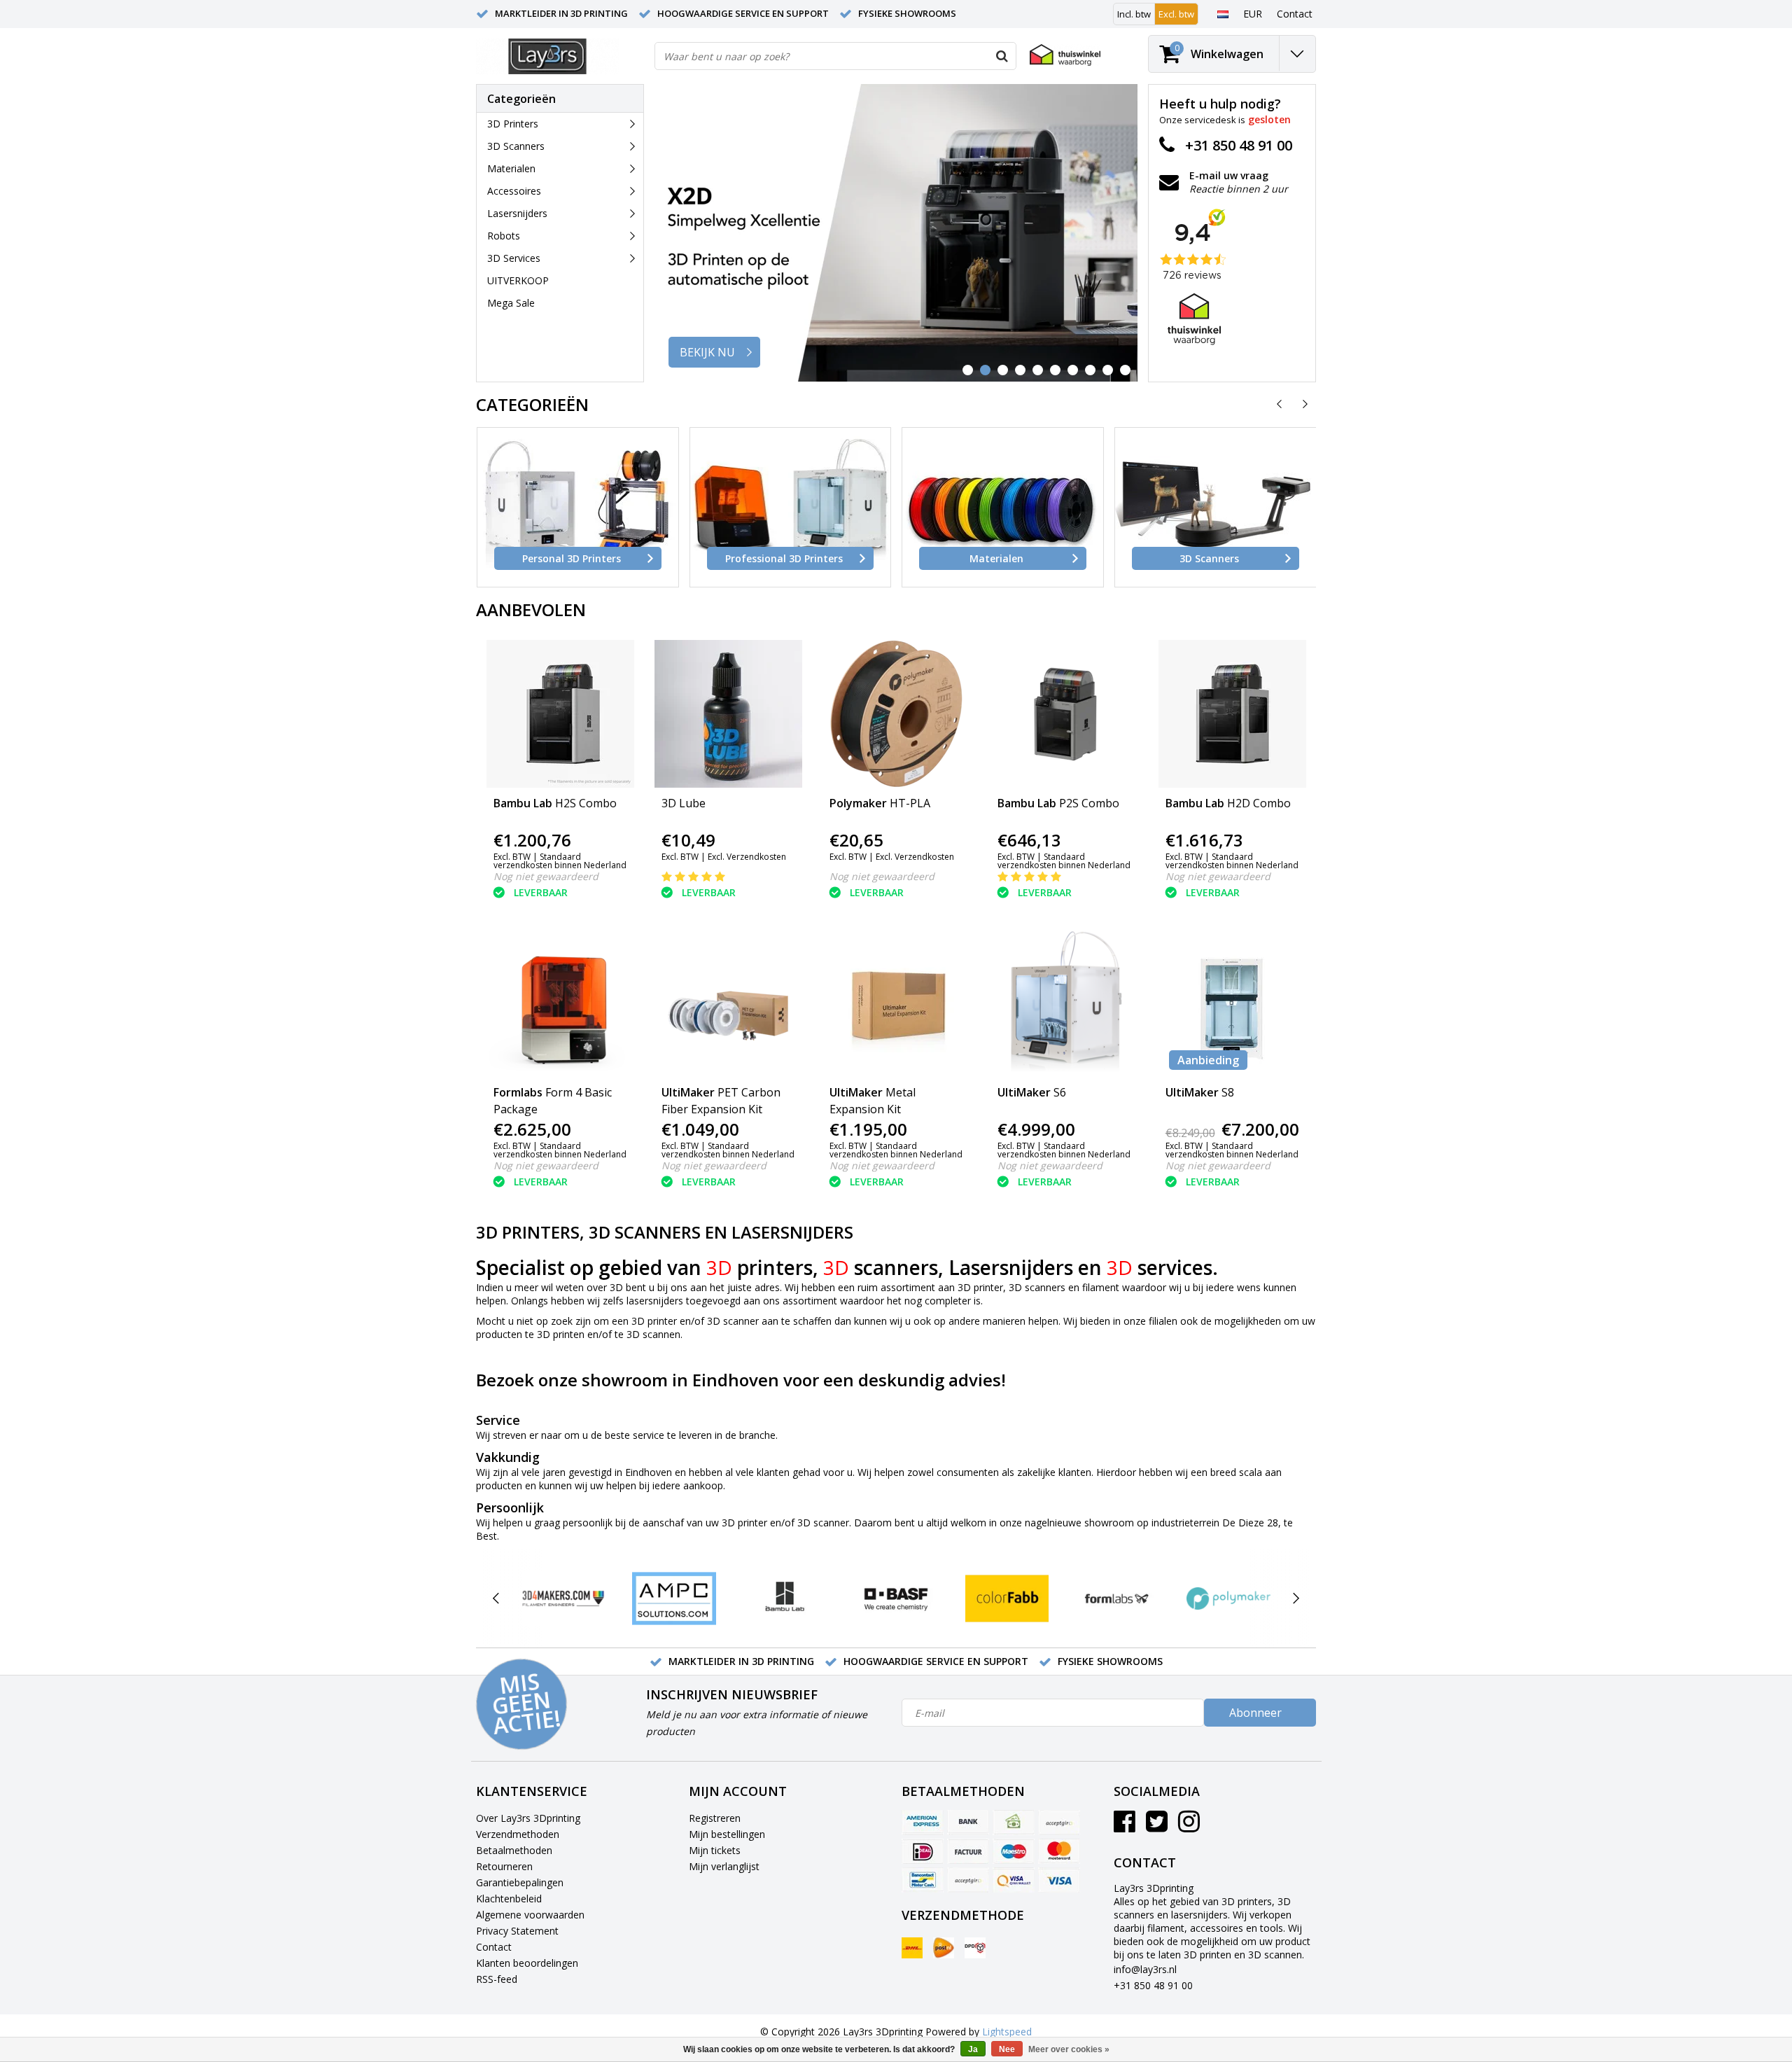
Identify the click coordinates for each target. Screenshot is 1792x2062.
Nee (1007, 2049)
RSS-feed (497, 1979)
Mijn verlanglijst (724, 1866)
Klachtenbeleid (509, 1899)
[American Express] (923, 1823)
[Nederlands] (1223, 13)
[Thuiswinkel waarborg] (1065, 55)
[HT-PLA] (896, 714)
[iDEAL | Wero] (923, 1851)
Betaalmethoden (514, 1850)
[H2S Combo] (560, 714)
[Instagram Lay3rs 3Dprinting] (1189, 1826)
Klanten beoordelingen (527, 1963)
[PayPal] (968, 1880)
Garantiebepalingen (520, 1882)
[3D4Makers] (563, 1598)
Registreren (715, 1818)
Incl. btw (1134, 14)
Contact (494, 1947)
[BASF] (896, 1598)
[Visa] (1059, 1880)
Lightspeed (1007, 2032)
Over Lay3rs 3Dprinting (528, 1818)
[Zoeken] (1002, 56)
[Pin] (1014, 1880)
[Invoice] (968, 1851)
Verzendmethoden (518, 1834)
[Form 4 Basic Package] (560, 1003)
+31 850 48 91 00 (1153, 1985)
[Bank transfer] (968, 1823)
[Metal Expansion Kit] (896, 1003)
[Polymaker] (1228, 1598)
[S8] (1232, 1003)
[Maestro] (1014, 1851)
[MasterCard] (1059, 1851)
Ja (973, 2049)
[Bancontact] (923, 1880)
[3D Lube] (728, 714)
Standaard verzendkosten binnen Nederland (560, 861)
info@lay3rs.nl (1145, 1969)
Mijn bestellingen (727, 1834)
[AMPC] (674, 1598)
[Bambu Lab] (785, 1598)
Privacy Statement (517, 1931)
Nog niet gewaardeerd (546, 876)
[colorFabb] (1007, 1598)
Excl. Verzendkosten (747, 857)
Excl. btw (1176, 14)
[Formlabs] (1118, 1598)
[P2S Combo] (1064, 714)
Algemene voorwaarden (530, 1915)
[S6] (1064, 1003)
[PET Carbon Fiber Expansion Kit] (728, 1003)
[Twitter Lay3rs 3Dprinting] (1157, 1826)
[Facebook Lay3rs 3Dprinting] (1125, 1826)
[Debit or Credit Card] (1059, 1823)
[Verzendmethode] (912, 1948)
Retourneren (504, 1866)
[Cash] (1014, 1823)
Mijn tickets (715, 1850)
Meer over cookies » (1069, 2049)
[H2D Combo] (1232, 714)
